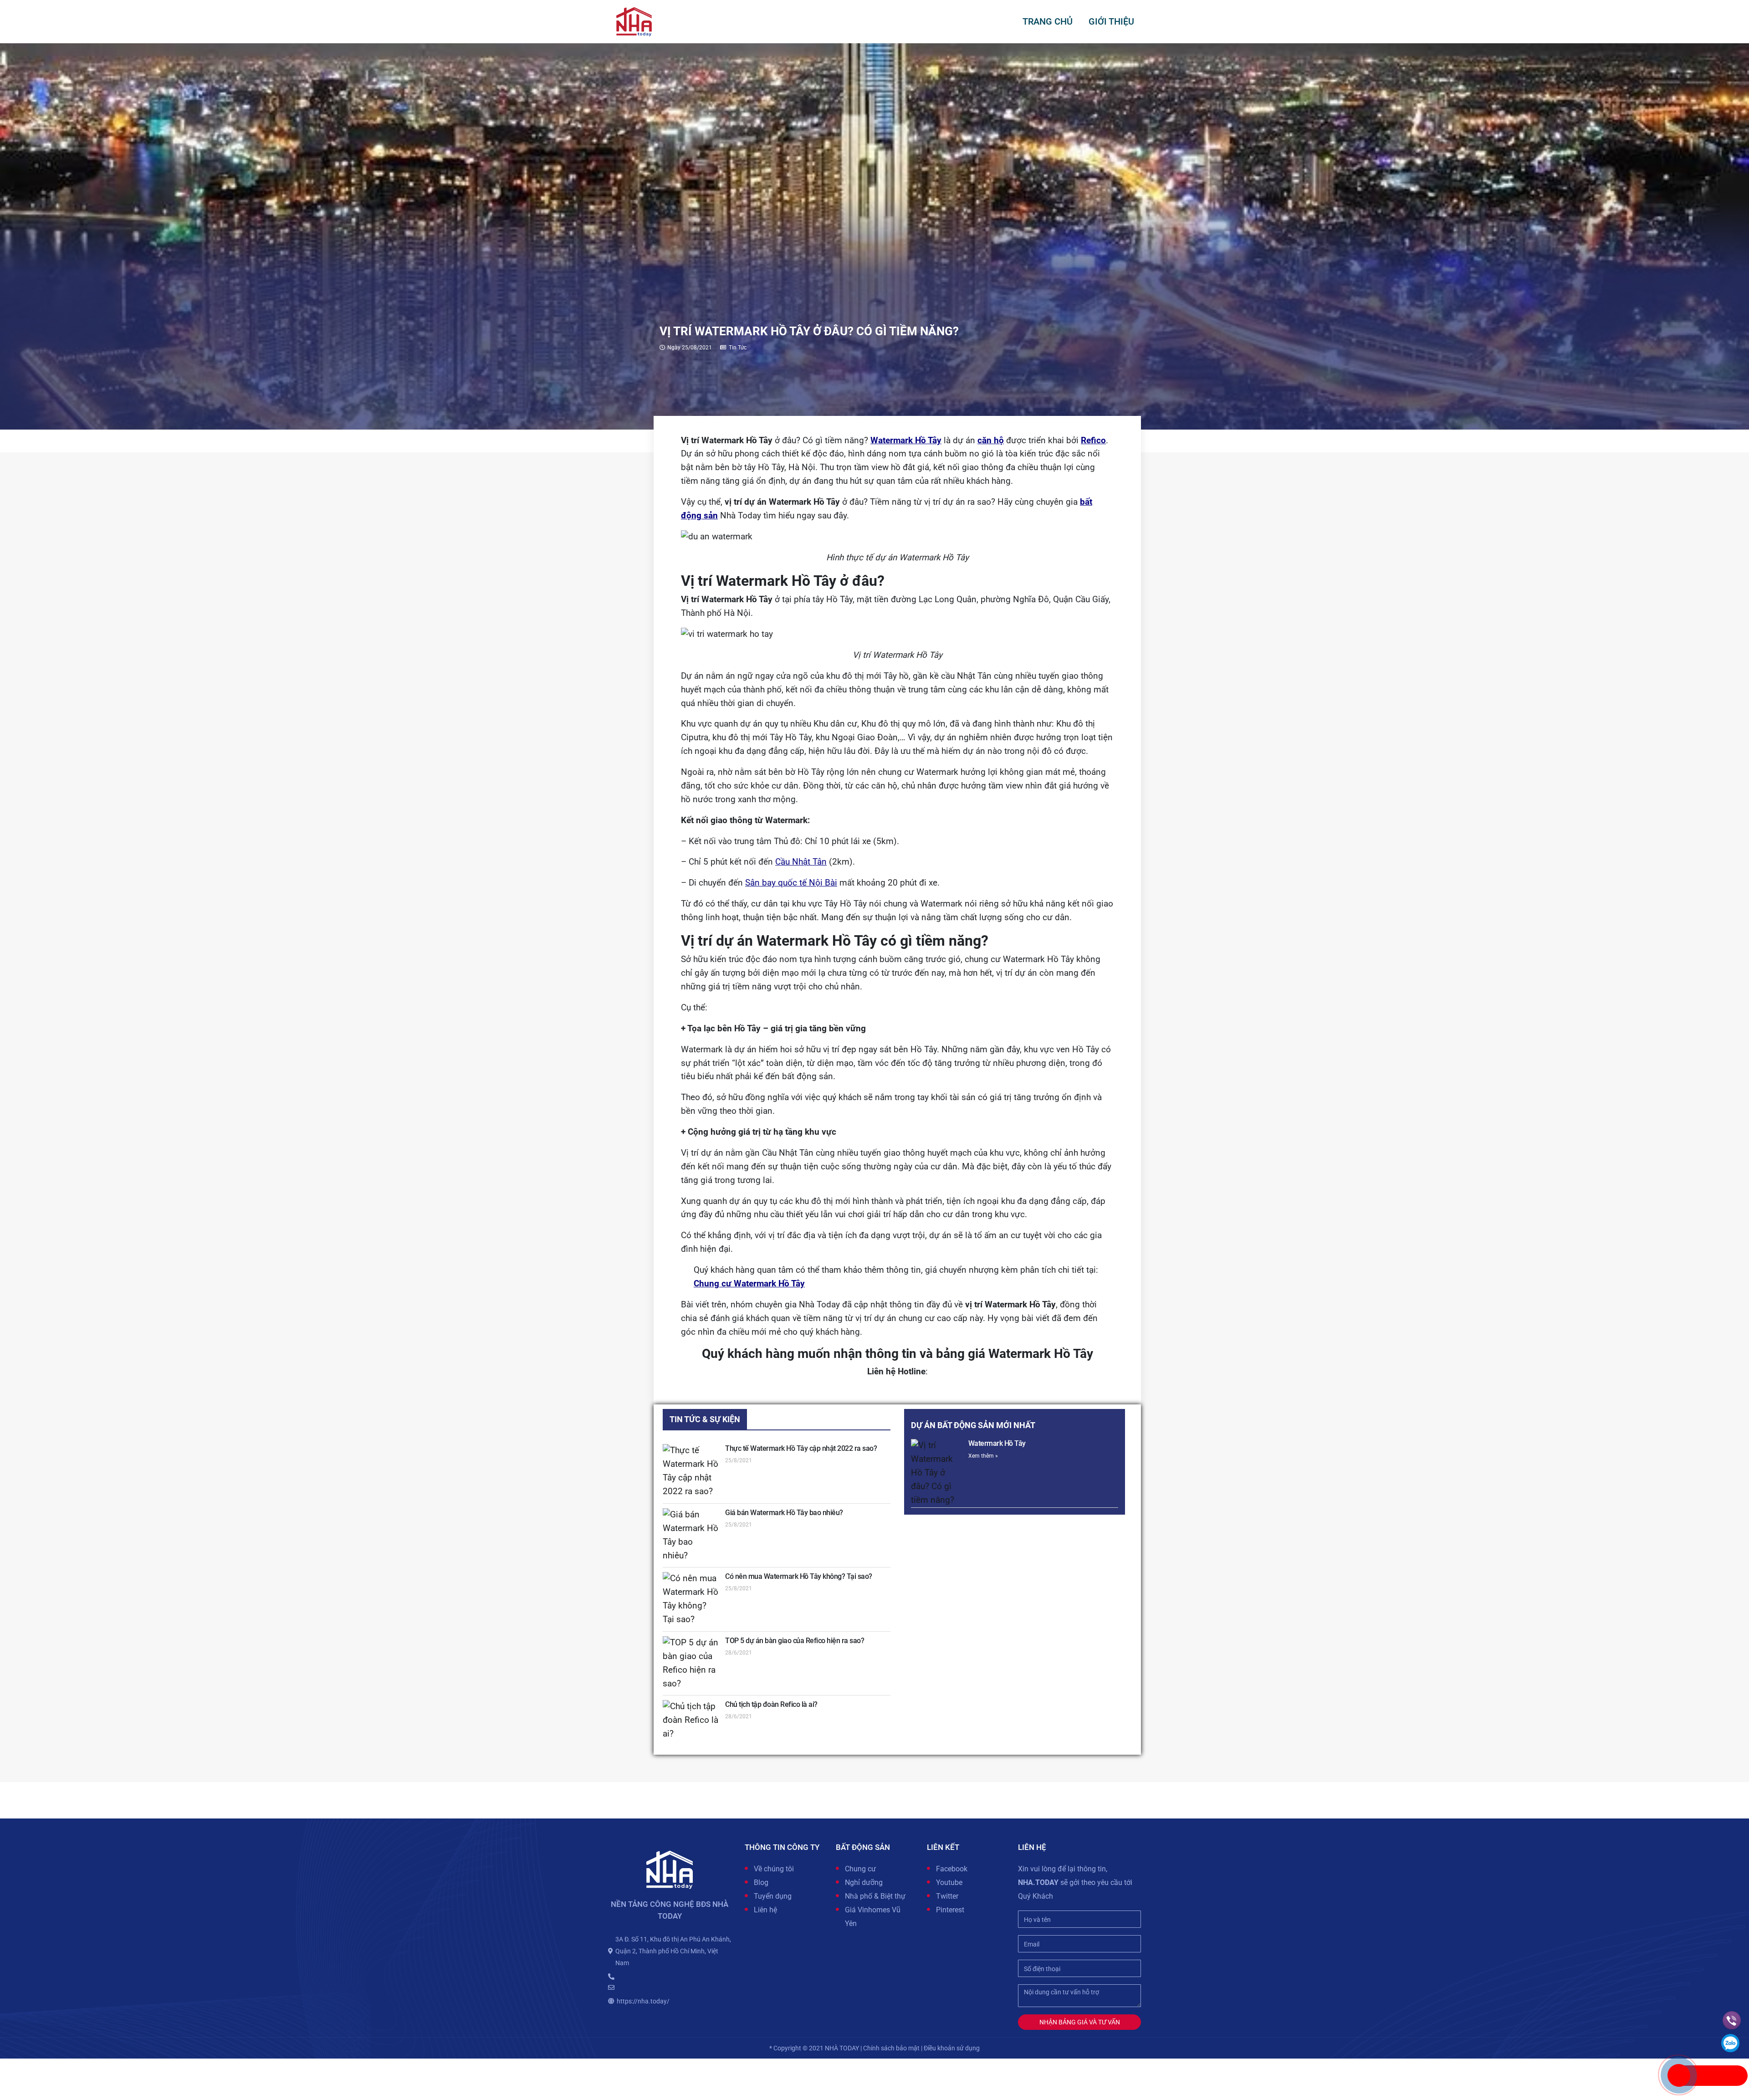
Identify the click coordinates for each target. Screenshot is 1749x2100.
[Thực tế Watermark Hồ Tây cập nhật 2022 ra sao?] (691, 1471)
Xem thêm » (983, 1456)
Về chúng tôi (774, 1869)
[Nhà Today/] (634, 21)
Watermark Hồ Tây (906, 440)
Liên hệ (765, 1910)
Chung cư (860, 1869)
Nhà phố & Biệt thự (875, 1896)
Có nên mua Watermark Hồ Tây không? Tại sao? (799, 1576)
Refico (1093, 440)
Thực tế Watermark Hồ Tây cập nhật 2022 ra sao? (801, 1448)
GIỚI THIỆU (1111, 21)
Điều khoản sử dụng (952, 2048)
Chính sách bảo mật (891, 2048)
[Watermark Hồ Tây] (937, 1473)
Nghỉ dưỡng (864, 1882)
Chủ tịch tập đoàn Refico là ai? (771, 1704)
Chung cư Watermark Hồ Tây (749, 1284)
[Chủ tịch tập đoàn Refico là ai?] (691, 1721)
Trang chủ (1048, 21)
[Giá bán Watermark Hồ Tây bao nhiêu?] (691, 1536)
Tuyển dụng (773, 1896)
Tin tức (738, 348)
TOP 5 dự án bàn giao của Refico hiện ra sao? (795, 1641)
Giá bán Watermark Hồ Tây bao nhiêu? (784, 1513)
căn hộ (991, 440)
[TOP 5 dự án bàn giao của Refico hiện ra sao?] (691, 1664)
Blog (761, 1882)
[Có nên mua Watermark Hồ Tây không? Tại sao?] (691, 1599)
